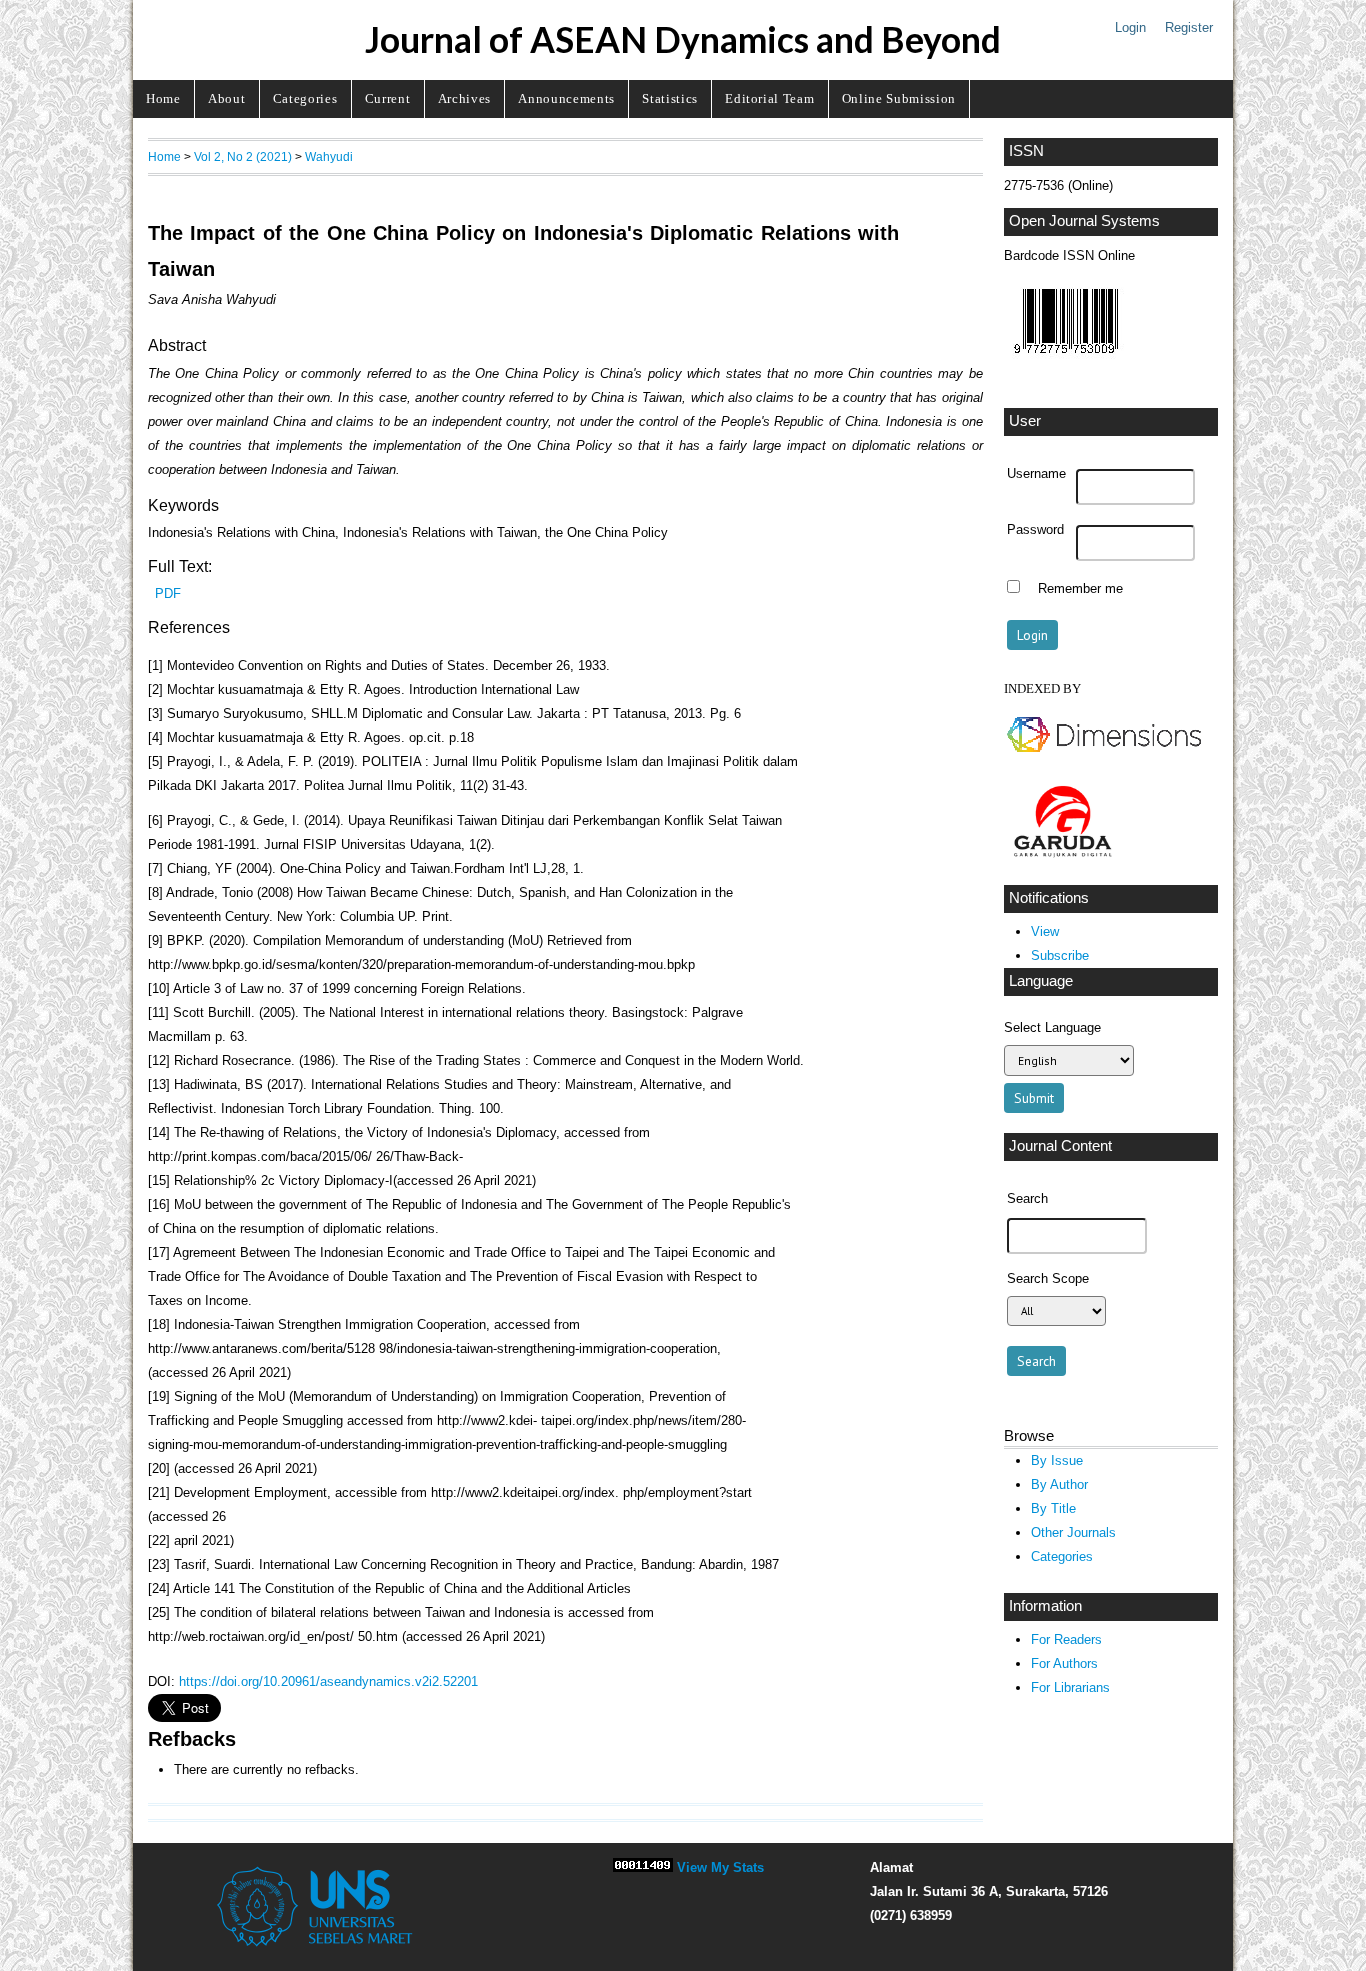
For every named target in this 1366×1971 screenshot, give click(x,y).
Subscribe (1060, 955)
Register (1189, 27)
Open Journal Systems (1084, 221)
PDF (168, 593)
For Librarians (1070, 1687)
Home (163, 98)
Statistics (670, 98)
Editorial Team (769, 98)
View (1045, 931)
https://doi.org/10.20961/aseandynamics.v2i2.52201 (328, 1681)
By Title (1053, 1508)
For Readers (1066, 1639)
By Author (1059, 1484)
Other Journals (1073, 1532)
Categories (305, 98)
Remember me (1080, 589)
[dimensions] (1104, 756)
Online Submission (899, 98)
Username (1036, 474)
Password (1035, 530)
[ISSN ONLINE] (1066, 358)
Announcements (566, 98)
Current (388, 98)
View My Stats (720, 1867)
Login (1130, 27)
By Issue (1057, 1460)
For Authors (1064, 1663)
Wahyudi (329, 156)
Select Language (1052, 1027)
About (226, 98)
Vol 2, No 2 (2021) (243, 156)
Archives (464, 98)
